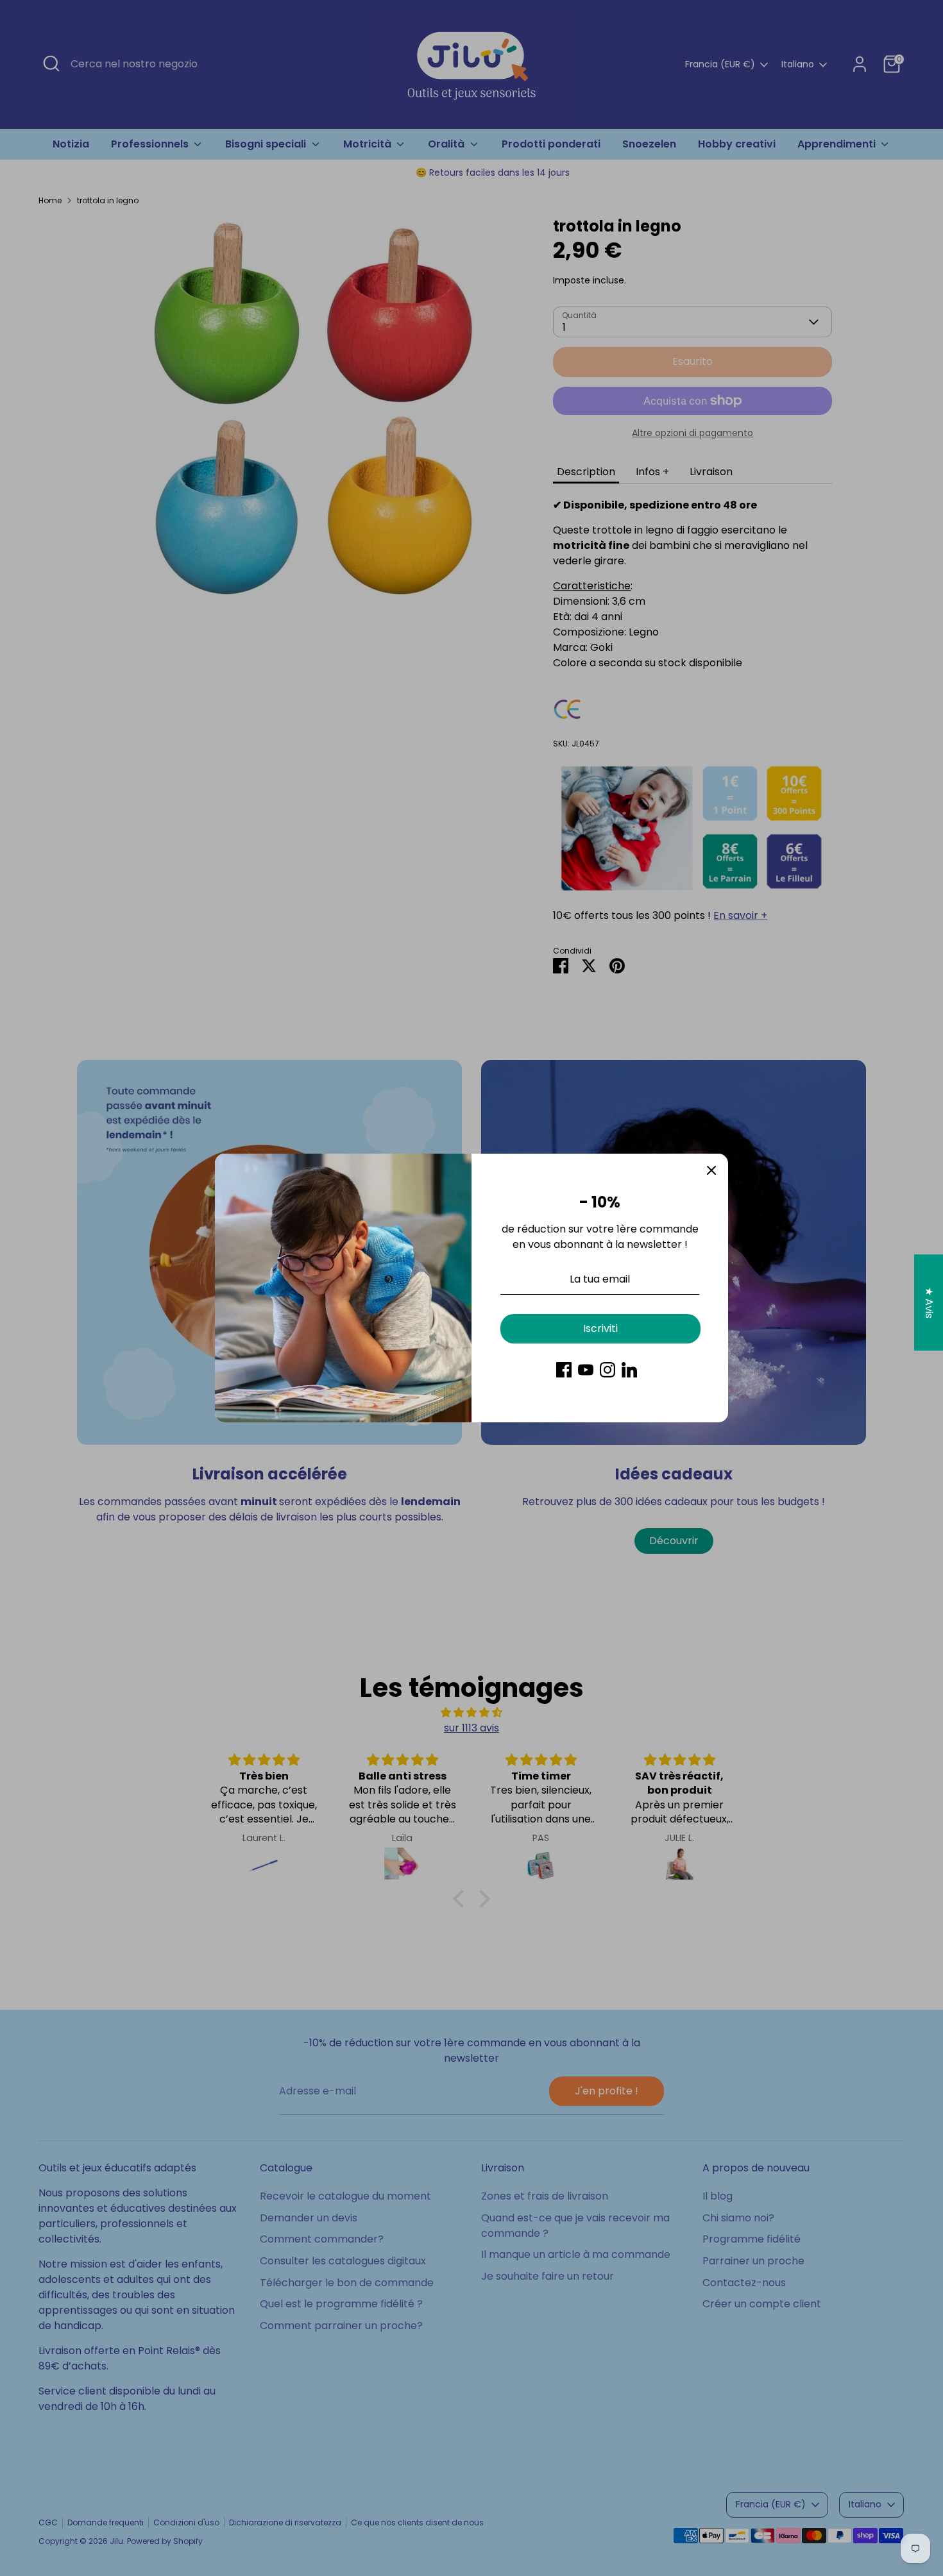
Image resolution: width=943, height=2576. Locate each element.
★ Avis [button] (929, 1302)
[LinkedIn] (629, 1370)
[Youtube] (586, 1370)
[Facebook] (564, 1370)
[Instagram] (607, 1370)
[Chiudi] (711, 1170)
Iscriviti (600, 1328)
